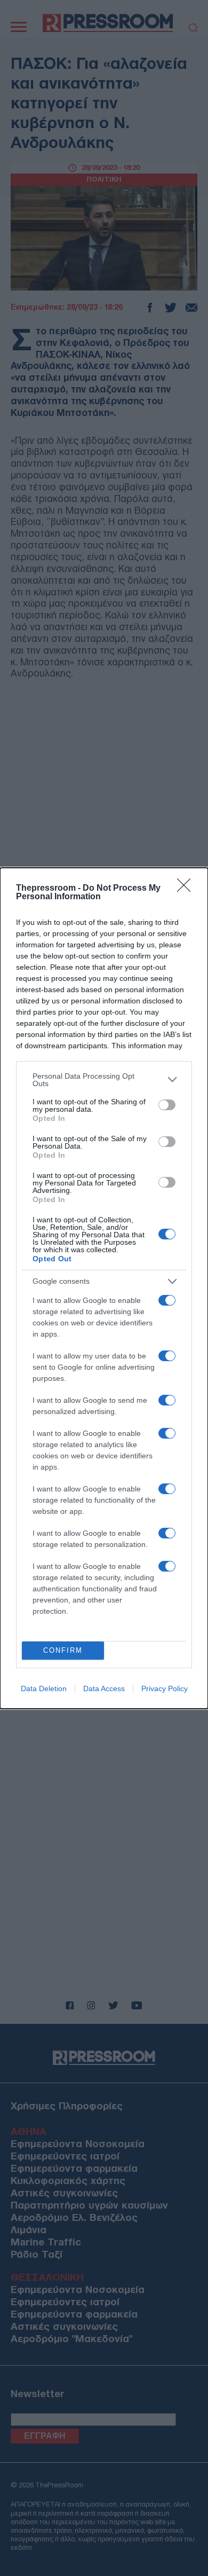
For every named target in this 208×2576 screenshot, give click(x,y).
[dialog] (104, 1288)
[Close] (187, 889)
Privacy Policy (165, 1688)
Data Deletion (44, 1688)
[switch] (167, 1105)
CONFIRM (63, 1650)
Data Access (104, 1688)
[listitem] (104, 1080)
